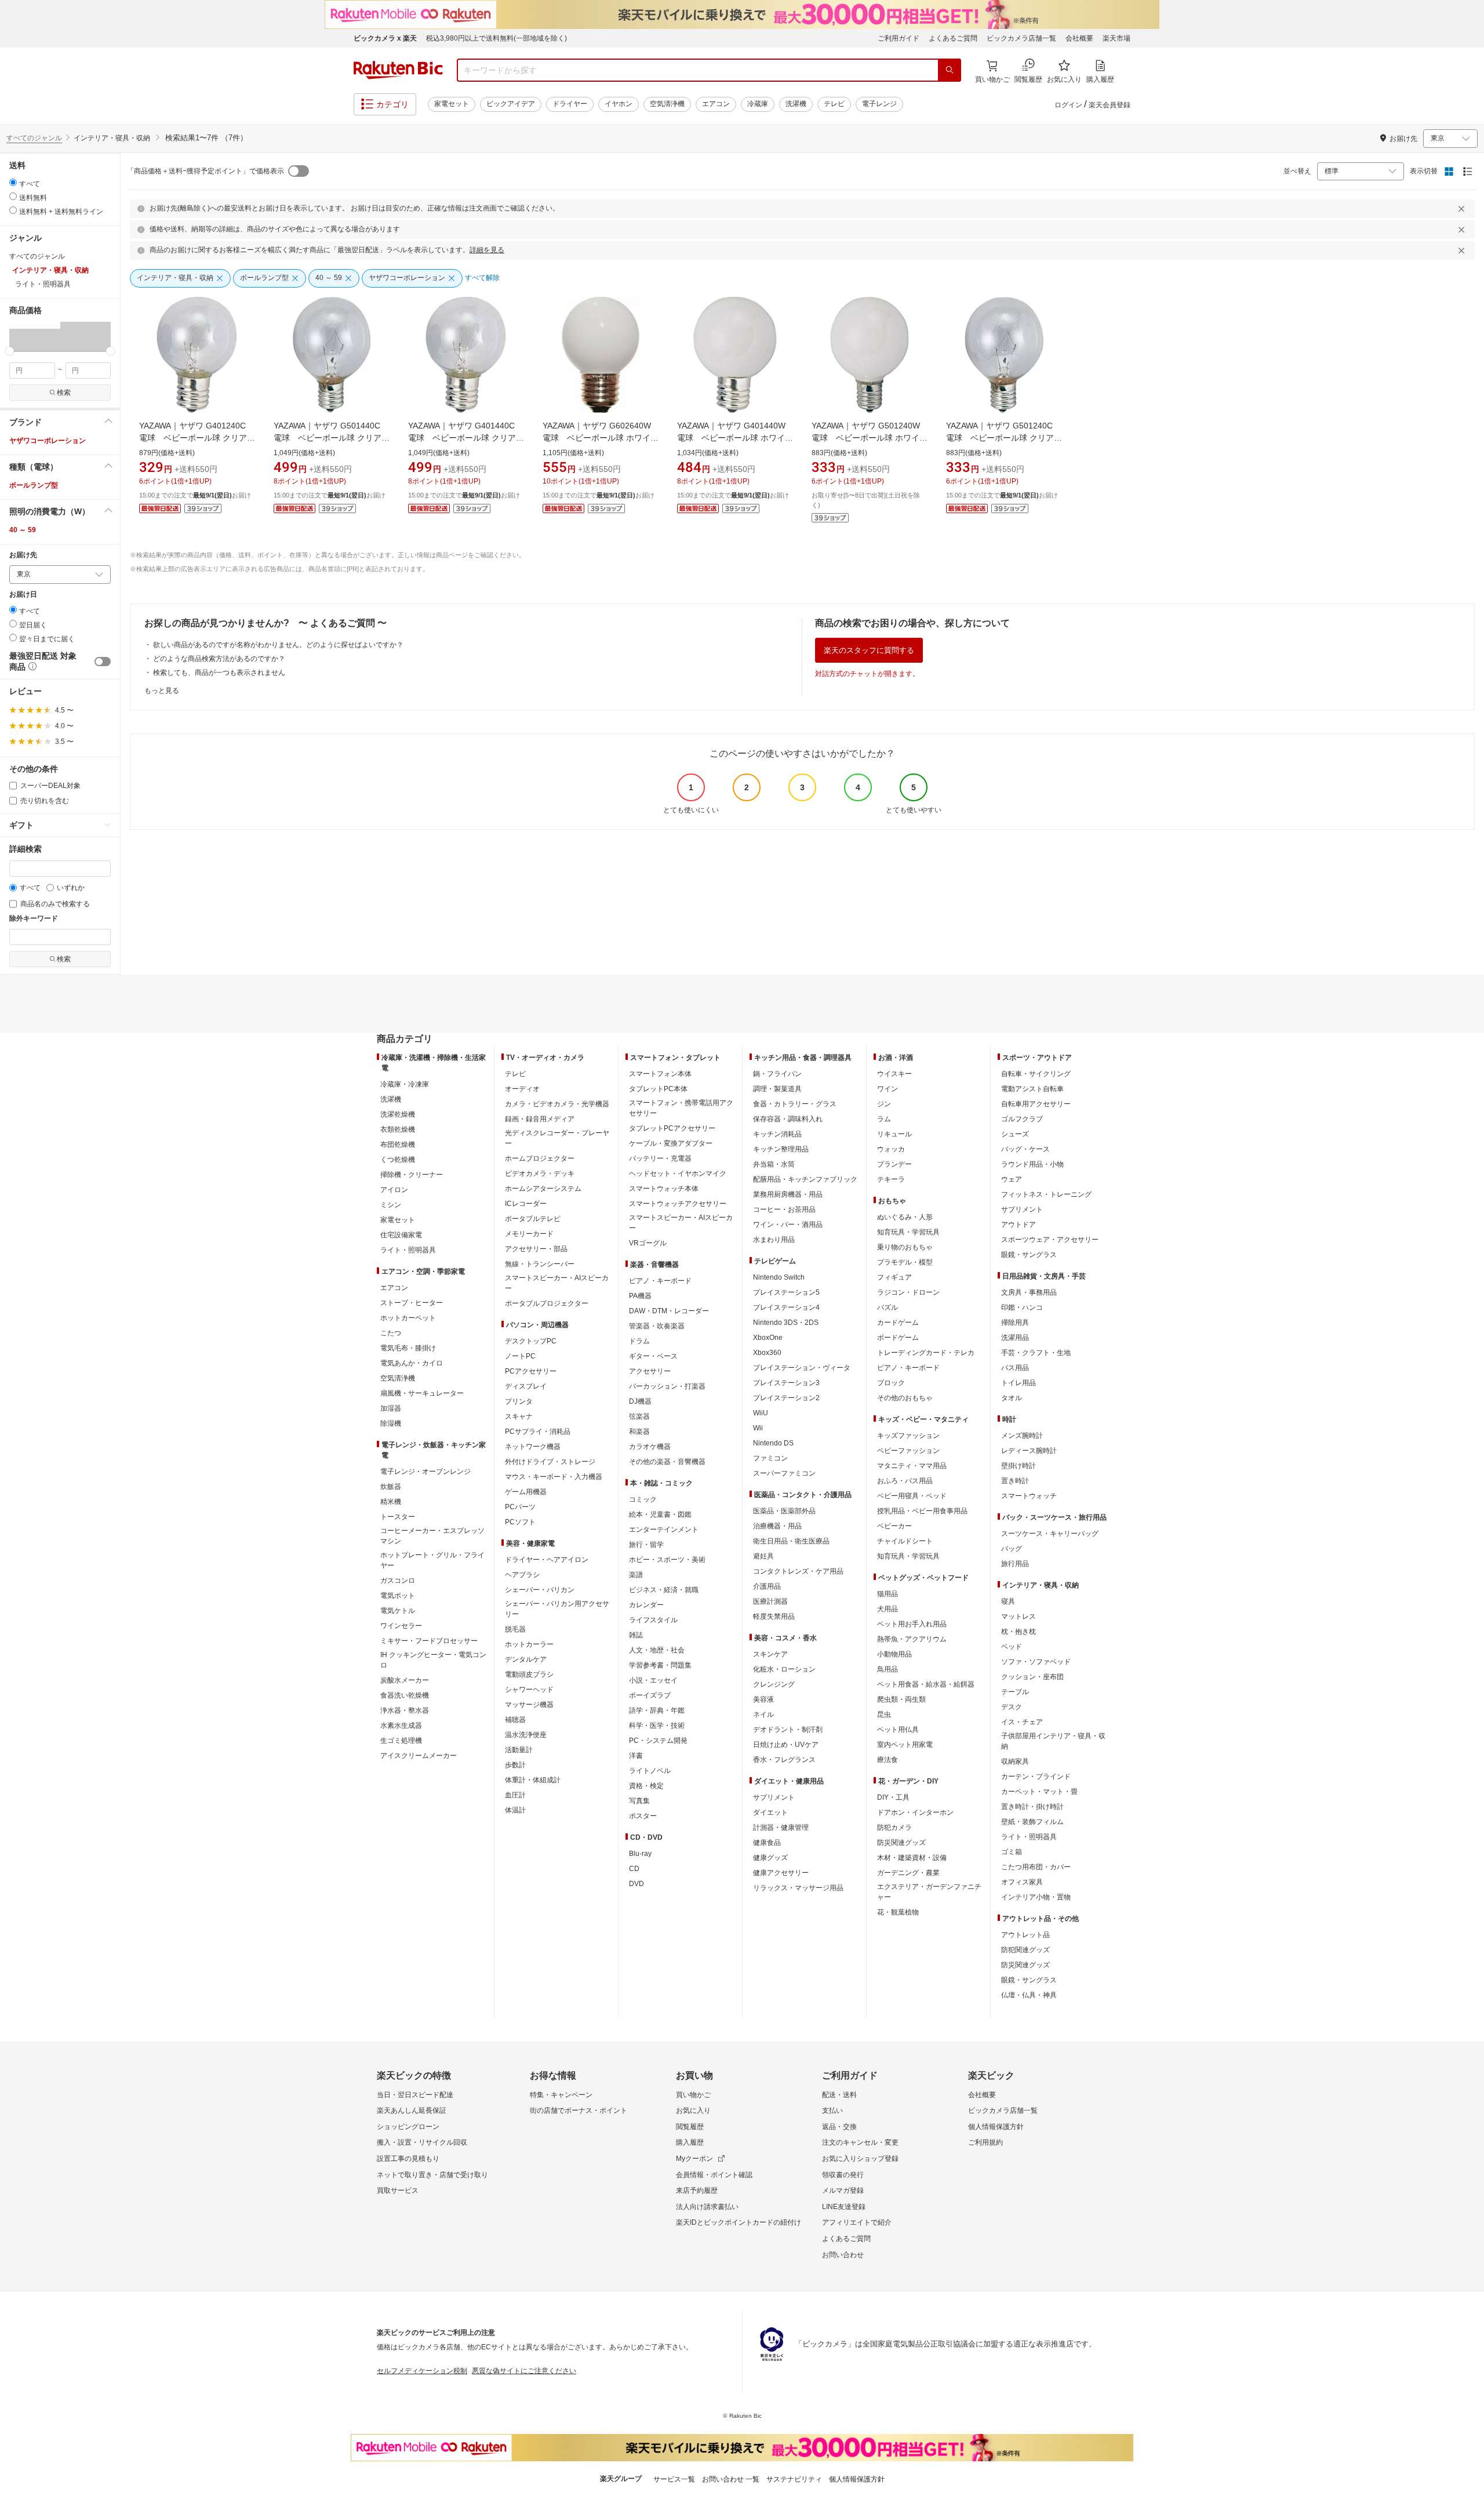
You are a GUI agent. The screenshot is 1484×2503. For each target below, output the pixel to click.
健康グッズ (770, 1858)
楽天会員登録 (1110, 105)
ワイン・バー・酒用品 (788, 1225)
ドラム (639, 1341)
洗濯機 (796, 104)
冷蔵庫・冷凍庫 (405, 1084)
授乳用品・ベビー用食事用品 (922, 1511)
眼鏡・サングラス (1029, 1255)
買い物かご (693, 2095)
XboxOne (768, 1338)
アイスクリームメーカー (419, 1756)
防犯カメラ (894, 1828)
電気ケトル (398, 1611)
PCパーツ (520, 1507)
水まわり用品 (774, 1240)
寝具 (1008, 1601)
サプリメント (774, 1797)
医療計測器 (770, 1601)
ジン (884, 1104)
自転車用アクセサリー (1036, 1104)
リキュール (894, 1134)
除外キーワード (34, 919)
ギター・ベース (653, 1356)
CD (634, 1869)
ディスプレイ (526, 1386)
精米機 (391, 1502)
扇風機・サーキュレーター (422, 1393)
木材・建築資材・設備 (912, 1858)
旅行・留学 (646, 1545)
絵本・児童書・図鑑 (660, 1514)
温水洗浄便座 (526, 1735)
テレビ (834, 104)
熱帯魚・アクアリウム (912, 1639)
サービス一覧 (674, 2479)
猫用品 (888, 1594)
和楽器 (639, 1432)
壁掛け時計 (1019, 1466)
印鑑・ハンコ (1022, 1307)
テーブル (1015, 1692)
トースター (398, 1517)
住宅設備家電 (401, 1235)
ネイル (763, 1714)
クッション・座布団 (1032, 1677)
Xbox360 (767, 1353)
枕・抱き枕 (1019, 1632)
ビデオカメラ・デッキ (540, 1174)
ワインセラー (401, 1626)
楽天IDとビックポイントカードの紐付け (739, 2222)
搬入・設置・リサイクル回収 (422, 2142)
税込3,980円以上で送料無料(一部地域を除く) (497, 38)
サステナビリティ (794, 2479)
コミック (643, 1499)
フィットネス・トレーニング (1046, 1194)
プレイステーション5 (786, 1292)
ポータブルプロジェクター (547, 1303)
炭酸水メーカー (405, 1680)
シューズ (1015, 1134)
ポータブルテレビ (533, 1219)
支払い (832, 2110)
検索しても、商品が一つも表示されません (219, 673)
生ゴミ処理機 (401, 1741)
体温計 (515, 1810)
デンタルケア (526, 1659)
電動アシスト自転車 (1032, 1089)
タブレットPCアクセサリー (672, 1128)
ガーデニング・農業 (908, 1873)
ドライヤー (570, 104)
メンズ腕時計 (1022, 1436)
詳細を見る (487, 250)
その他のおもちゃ (905, 1398)
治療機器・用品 (777, 1526)
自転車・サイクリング (1036, 1074)
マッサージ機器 (529, 1705)
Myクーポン (694, 2159)
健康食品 (767, 1843)
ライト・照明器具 (408, 1250)
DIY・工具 (893, 1797)
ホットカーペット (408, 1318)
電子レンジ (879, 104)
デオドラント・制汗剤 (788, 1730)
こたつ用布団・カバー (1036, 1867)
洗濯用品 (1015, 1338)
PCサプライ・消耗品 (538, 1432)
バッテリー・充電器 (660, 1158)
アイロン (394, 1190)
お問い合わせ (843, 2255)
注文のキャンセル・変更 (860, 2142)
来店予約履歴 (697, 2190)
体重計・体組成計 (533, 1780)
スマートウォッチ (1029, 1496)
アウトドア (1019, 1225)
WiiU (761, 1413)
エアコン (716, 104)
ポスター (643, 1816)
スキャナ (519, 1416)
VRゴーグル (648, 1243)
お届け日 (23, 595)
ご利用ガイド (899, 38)
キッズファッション (908, 1436)
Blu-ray (640, 1854)
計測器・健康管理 (781, 1828)
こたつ (391, 1333)
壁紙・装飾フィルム (1032, 1822)
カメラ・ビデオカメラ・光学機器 (557, 1104)
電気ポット (398, 1596)
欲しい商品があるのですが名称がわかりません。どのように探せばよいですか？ (278, 645)
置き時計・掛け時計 (1032, 1807)
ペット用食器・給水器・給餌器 (926, 1684)
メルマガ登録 (843, 2190)
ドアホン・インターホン (915, 1812)
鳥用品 (888, 1669)
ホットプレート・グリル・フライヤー (432, 1560)
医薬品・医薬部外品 (784, 1511)
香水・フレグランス (784, 1760)
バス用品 (1015, 1368)
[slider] (10, 351)
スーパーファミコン (784, 1473)
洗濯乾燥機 (398, 1114)
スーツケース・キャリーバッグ (1050, 1534)
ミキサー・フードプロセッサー (429, 1641)
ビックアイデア (511, 104)
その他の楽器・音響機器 (667, 1462)
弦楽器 (639, 1416)
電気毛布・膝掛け (408, 1348)
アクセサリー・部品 (536, 1249)
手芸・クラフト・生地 (1036, 1353)
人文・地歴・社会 (657, 1650)
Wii (758, 1428)
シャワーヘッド (529, 1690)
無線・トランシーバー (540, 1264)
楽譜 (636, 1575)
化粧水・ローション (784, 1669)
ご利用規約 (985, 2142)
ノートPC (520, 1356)
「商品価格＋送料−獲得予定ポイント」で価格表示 (205, 171)
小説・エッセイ (653, 1680)
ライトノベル (650, 1771)
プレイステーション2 (786, 1398)
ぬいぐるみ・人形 (905, 1217)
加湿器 (391, 1408)
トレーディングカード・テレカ (926, 1353)
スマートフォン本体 (660, 1074)
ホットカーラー (529, 1644)
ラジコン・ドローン (908, 1292)
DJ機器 (640, 1401)
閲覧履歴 (690, 2127)
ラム (884, 1119)
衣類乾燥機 (398, 1129)
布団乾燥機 (398, 1145)
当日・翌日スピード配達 (415, 2095)
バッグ (1012, 1549)
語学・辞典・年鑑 (657, 1710)
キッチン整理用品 (781, 1149)
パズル (888, 1307)
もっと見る (162, 691)
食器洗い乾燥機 (405, 1695)
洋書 (636, 1756)
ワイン (888, 1089)
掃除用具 (1015, 1323)
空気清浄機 (667, 104)
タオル (1012, 1398)
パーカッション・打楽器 (667, 1386)
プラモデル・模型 (905, 1262)
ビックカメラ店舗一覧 (1021, 38)
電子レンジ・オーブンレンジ (425, 1472)
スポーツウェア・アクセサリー (1050, 1240)
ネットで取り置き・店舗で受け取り (432, 2175)
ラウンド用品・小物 (1032, 1164)
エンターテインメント (664, 1530)
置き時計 (1015, 1481)
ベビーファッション (908, 1451)
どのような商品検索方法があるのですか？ (219, 659)
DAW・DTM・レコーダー (669, 1311)
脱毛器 (515, 1629)
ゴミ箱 (1012, 1852)
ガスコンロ (398, 1581)
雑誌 (636, 1635)
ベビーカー (894, 1526)
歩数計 (515, 1765)
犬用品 (888, 1609)
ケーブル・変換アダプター (671, 1143)
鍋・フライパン (777, 1074)
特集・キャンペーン (561, 2095)
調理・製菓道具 (777, 1089)
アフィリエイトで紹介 (857, 2222)
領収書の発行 (843, 2175)
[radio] (13, 182)
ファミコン (770, 1458)
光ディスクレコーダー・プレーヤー (557, 1138)
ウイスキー (894, 1074)
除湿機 (391, 1423)
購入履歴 (690, 2142)
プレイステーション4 (786, 1307)
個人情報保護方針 (996, 2127)
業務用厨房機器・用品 (788, 1194)
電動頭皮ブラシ (529, 1674)
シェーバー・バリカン (540, 1590)
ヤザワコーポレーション (48, 441)
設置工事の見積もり (408, 2159)
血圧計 (515, 1795)
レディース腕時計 (1029, 1451)
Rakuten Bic (398, 70)
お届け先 (23, 555)
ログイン (1068, 105)
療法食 (888, 1760)
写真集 (639, 1801)
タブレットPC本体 (658, 1089)
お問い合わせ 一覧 (731, 2479)
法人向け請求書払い (707, 2207)
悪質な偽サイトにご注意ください (524, 2371)
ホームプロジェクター (540, 1158)
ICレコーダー (526, 1204)
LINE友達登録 (844, 2207)
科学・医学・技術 (657, 1725)
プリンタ (519, 1401)
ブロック (891, 1383)
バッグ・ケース (1025, 1149)
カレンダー (646, 1605)
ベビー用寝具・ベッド (912, 1496)
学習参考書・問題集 (660, 1665)
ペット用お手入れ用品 (912, 1624)
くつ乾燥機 (398, 1160)
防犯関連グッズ (1025, 1950)
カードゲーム (898, 1323)
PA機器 (640, 1296)
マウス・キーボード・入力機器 (554, 1477)
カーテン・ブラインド (1036, 1777)
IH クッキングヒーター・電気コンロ (433, 1660)
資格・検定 (646, 1786)
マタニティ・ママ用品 (912, 1466)
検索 (64, 393)
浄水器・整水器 (405, 1710)
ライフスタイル (653, 1620)
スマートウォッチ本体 (664, 1189)
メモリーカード (529, 1234)
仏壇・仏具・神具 (1029, 1995)
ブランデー (894, 1164)
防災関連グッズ (901, 1843)
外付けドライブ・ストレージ (550, 1462)
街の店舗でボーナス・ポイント (579, 2110)
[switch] (103, 662)
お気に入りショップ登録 (860, 2159)
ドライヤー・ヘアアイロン (547, 1560)
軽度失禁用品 (774, 1616)
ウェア (1012, 1179)
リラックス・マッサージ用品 (798, 1888)
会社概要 (1079, 38)
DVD (636, 1884)
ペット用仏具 (898, 1730)
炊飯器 (391, 1487)
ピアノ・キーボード (660, 1281)
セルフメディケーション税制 (422, 2371)
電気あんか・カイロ (412, 1363)
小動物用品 (894, 1654)
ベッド (1012, 1647)
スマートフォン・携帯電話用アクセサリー (681, 1108)
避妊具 (763, 1556)
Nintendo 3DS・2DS (786, 1323)
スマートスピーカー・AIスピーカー (557, 1283)
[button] (35, 336)
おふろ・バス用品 (905, 1481)
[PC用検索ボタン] (950, 70)
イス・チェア (1022, 1722)
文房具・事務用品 (1029, 1292)
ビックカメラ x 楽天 (385, 38)
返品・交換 (839, 2127)
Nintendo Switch (779, 1277)
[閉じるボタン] (1463, 209)
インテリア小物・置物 (1036, 1897)
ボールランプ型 (34, 485)
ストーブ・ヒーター (412, 1303)
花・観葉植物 (898, 1912)
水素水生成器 (401, 1725)
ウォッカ (891, 1149)
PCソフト (520, 1522)
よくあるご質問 (953, 38)
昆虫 (884, 1714)
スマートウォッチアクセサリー (678, 1204)
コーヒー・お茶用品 (784, 1209)
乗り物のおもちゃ (905, 1247)
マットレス (1019, 1616)
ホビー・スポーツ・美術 (667, 1560)
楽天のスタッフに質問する (869, 650)
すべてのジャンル (34, 138)
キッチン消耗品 (777, 1134)
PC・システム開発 (658, 1741)
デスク (1012, 1707)
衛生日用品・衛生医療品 (791, 1541)
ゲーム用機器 (526, 1492)
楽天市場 (1116, 38)
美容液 (763, 1699)
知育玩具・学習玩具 (908, 1232)
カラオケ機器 (650, 1447)
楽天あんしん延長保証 (412, 2110)
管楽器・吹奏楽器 (657, 1326)
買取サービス (398, 2190)
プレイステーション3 (786, 1383)
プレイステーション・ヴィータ (802, 1368)
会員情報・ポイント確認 (714, 2175)
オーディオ (522, 1089)
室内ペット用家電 (905, 1745)
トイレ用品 (1019, 1383)
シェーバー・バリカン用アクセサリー (557, 1609)
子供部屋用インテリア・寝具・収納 (1053, 1741)
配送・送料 (839, 2095)
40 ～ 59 (23, 530)
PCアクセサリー (531, 1371)
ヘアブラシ (522, 1575)
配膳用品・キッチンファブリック (805, 1179)
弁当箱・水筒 (774, 1164)
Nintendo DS (773, 1443)
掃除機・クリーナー (412, 1175)
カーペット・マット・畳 (1039, 1792)
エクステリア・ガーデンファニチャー (929, 1892)
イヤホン (619, 104)
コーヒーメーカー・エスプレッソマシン (432, 1536)
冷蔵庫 (758, 104)
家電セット (452, 104)
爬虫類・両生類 (901, 1699)
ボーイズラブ (650, 1695)
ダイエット (770, 1812)
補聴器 (515, 1720)
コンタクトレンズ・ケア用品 (798, 1571)
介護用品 (767, 1586)
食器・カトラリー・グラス (795, 1104)
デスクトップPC (531, 1341)
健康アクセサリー (781, 1873)
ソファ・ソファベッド (1036, 1662)
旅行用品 (1015, 1564)
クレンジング (774, 1684)
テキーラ (891, 1179)
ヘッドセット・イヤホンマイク (678, 1174)
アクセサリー (650, 1371)
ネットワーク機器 (533, 1447)
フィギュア (894, 1277)
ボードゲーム (898, 1338)
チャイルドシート (905, 1541)
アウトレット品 (1025, 1935)
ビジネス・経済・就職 (664, 1590)
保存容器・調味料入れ (788, 1119)
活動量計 (519, 1750)
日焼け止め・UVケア (786, 1745)
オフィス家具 (1022, 1882)
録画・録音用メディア (540, 1119)
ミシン (391, 1205)
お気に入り (693, 2110)
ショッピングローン (408, 2127)
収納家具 (1015, 1761)
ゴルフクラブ (1022, 1119)
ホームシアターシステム (543, 1189)
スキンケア (770, 1654)
